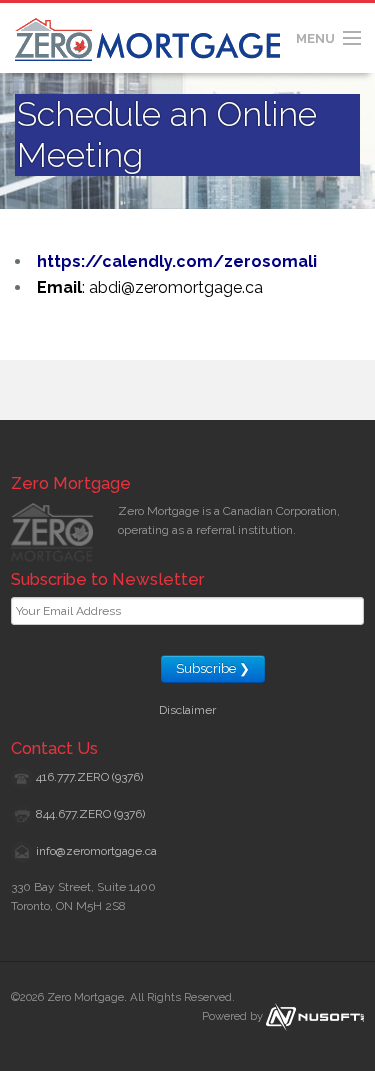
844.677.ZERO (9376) (90, 814)
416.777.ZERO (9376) (89, 777)
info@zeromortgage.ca (96, 851)
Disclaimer (187, 710)
